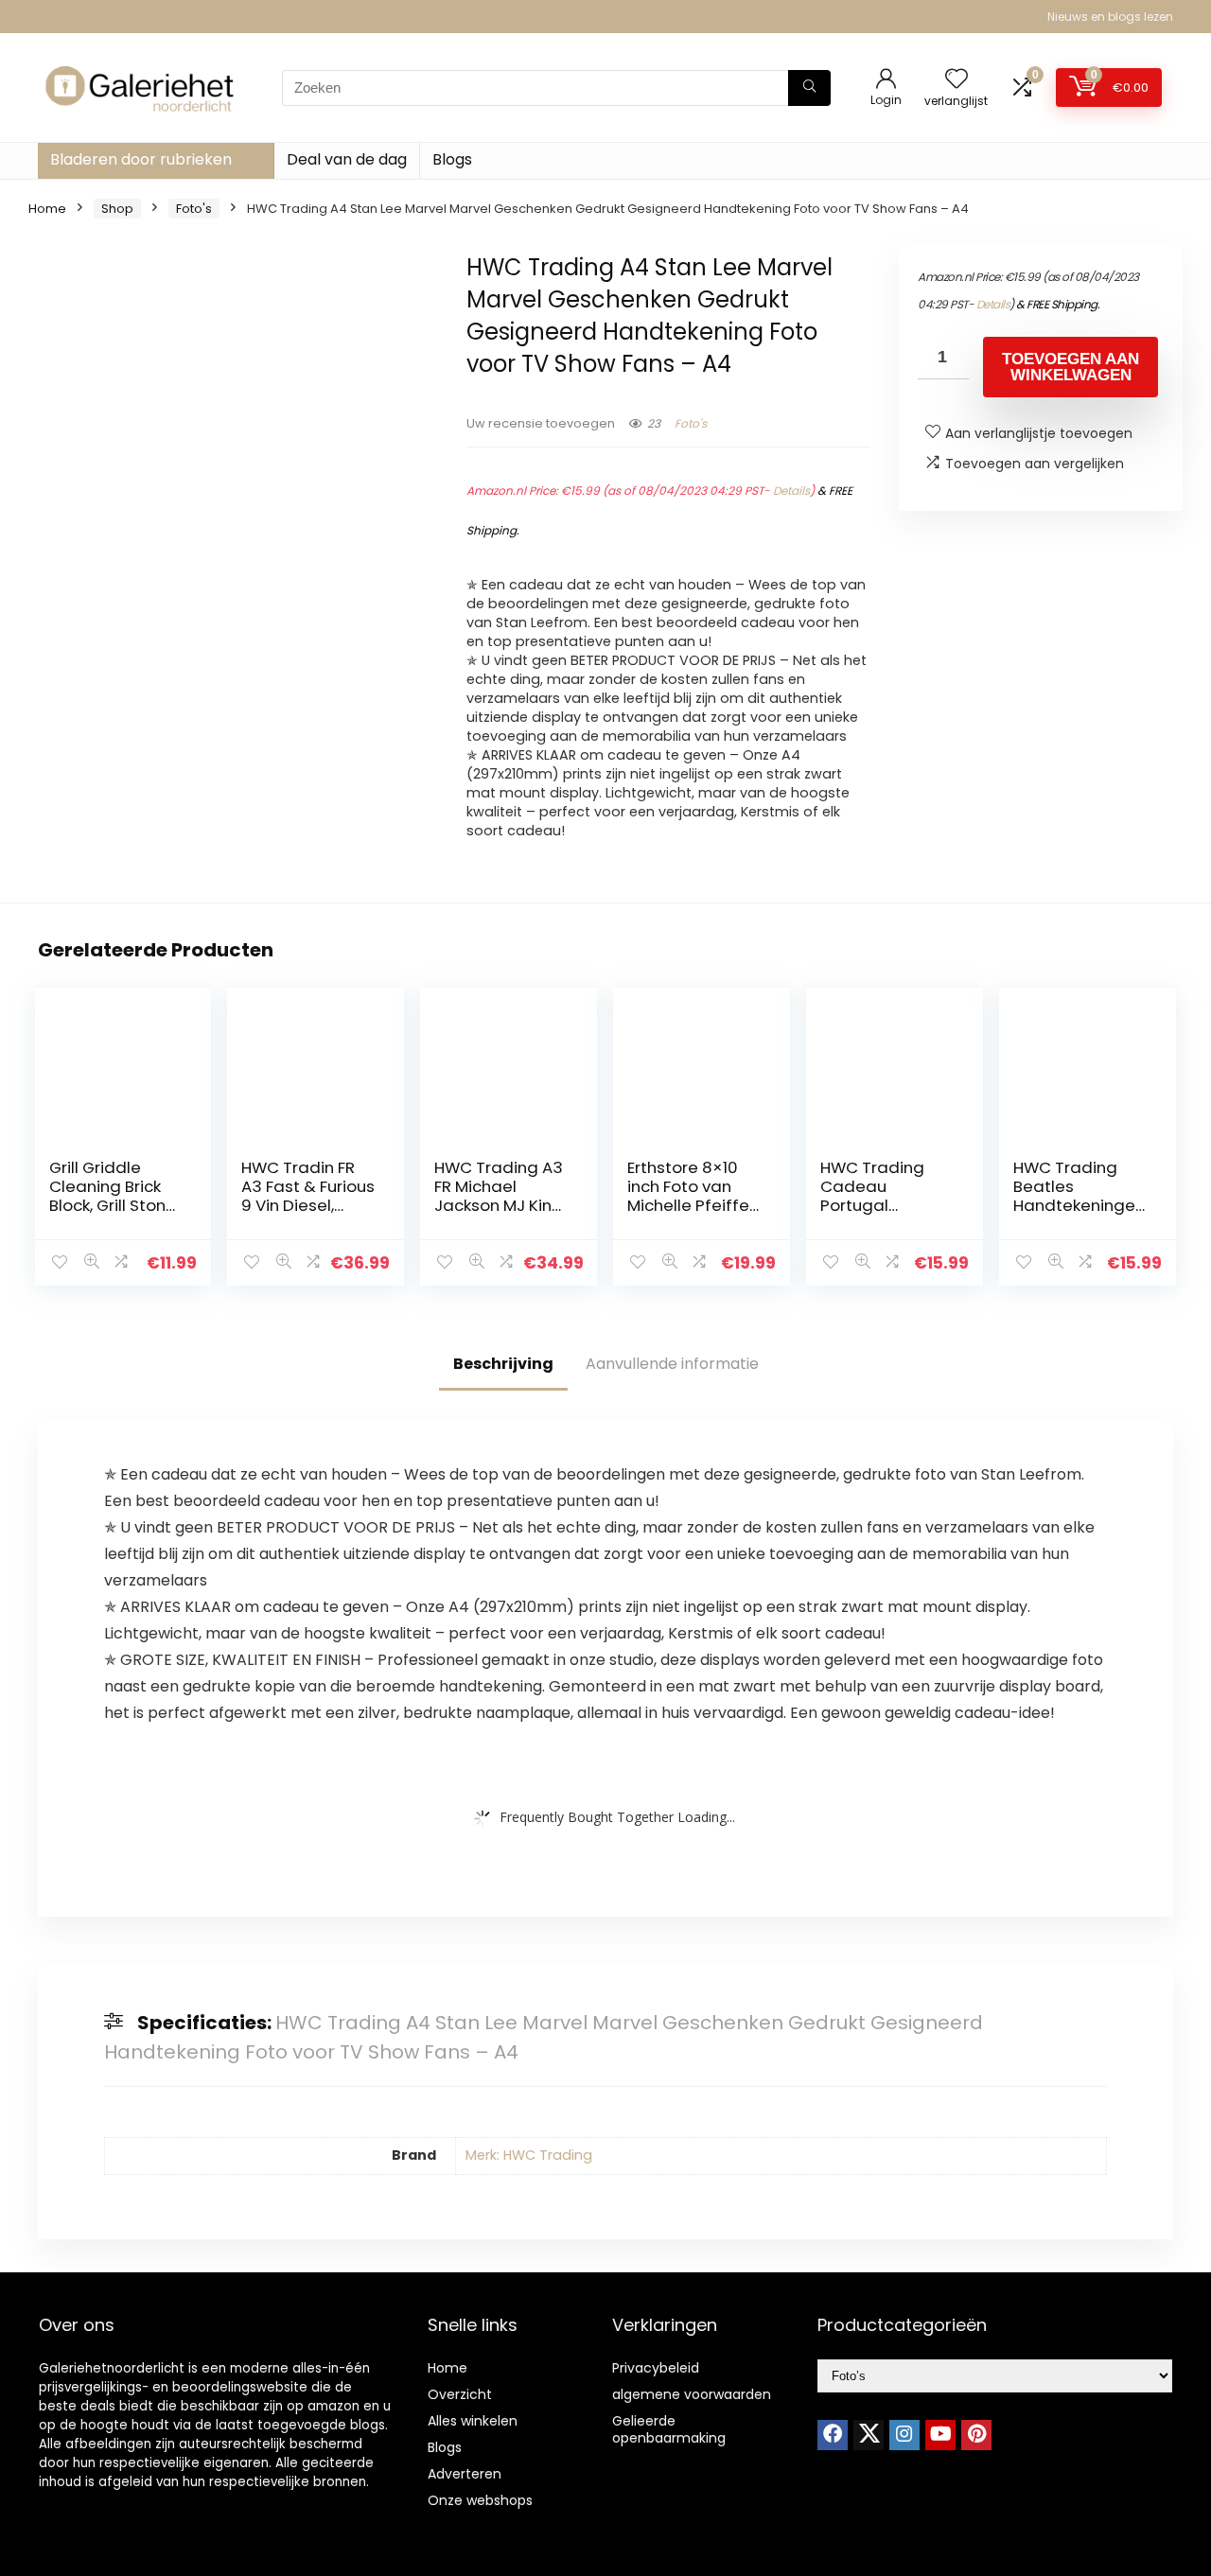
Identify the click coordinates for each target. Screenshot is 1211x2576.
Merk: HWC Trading (529, 2155)
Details (791, 491)
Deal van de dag (347, 159)
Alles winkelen (473, 2421)
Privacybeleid (656, 2368)
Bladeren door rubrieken (141, 159)
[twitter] (869, 2435)
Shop (117, 209)
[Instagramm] (904, 2435)
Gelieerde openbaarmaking (669, 2429)
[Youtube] (940, 2435)
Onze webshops (480, 2500)
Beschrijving (503, 1364)
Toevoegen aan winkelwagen (1071, 367)
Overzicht (460, 2394)
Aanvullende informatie (672, 1364)
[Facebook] (833, 2435)
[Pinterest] (976, 2435)
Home (47, 209)
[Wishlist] (957, 80)
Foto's (194, 209)
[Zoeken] (809, 88)
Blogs (452, 159)
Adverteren (465, 2474)
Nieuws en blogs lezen (1110, 17)
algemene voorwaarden (692, 2394)
